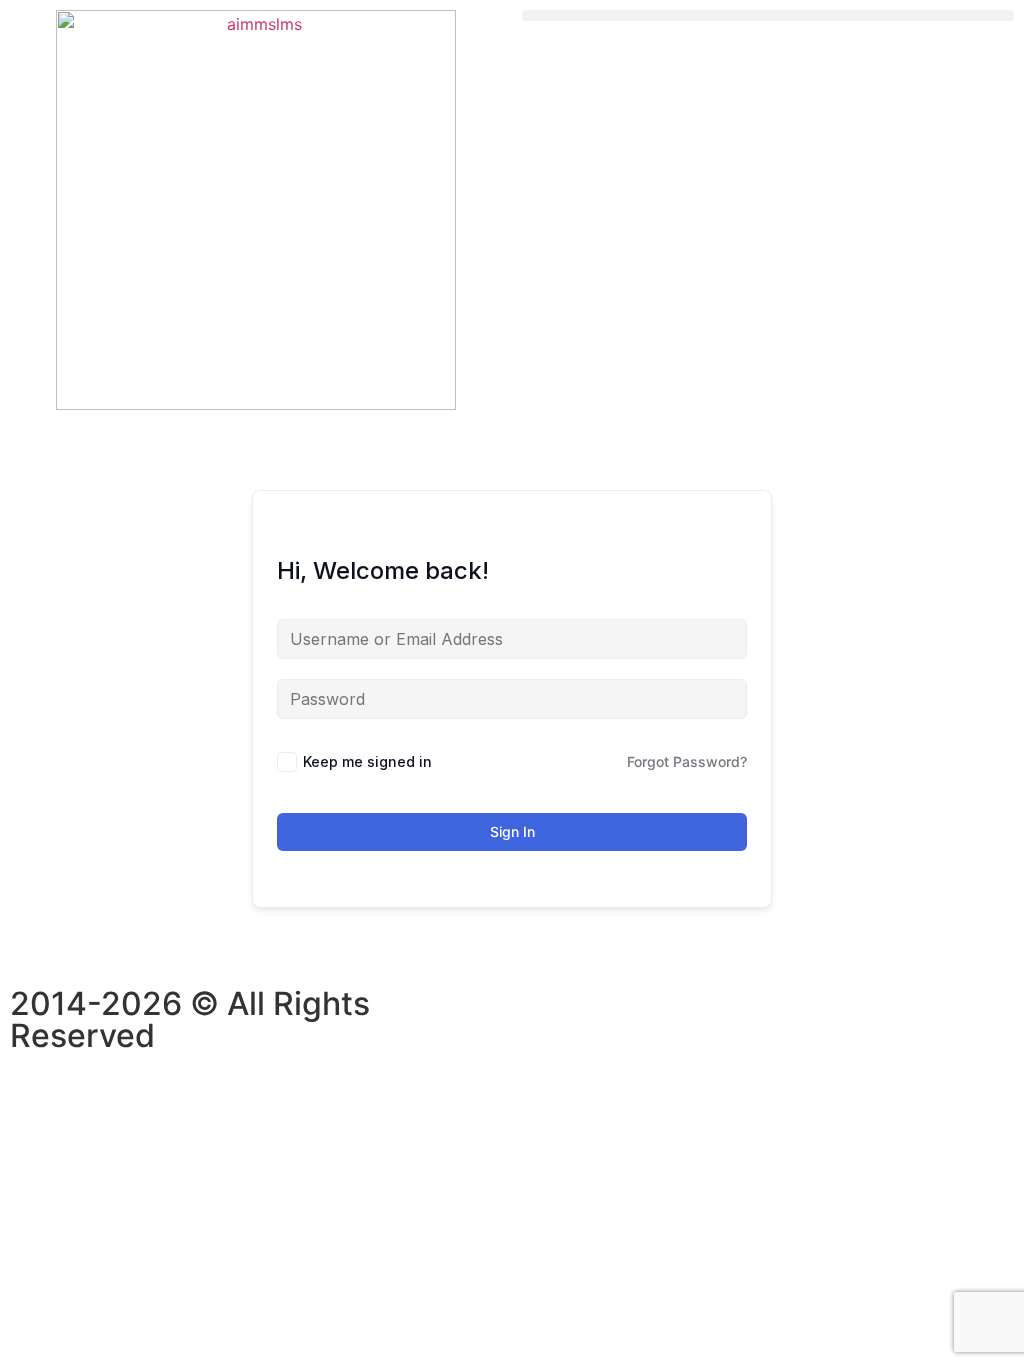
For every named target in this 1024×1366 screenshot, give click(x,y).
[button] (768, 15)
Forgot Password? (687, 761)
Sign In (512, 831)
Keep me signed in (367, 761)
